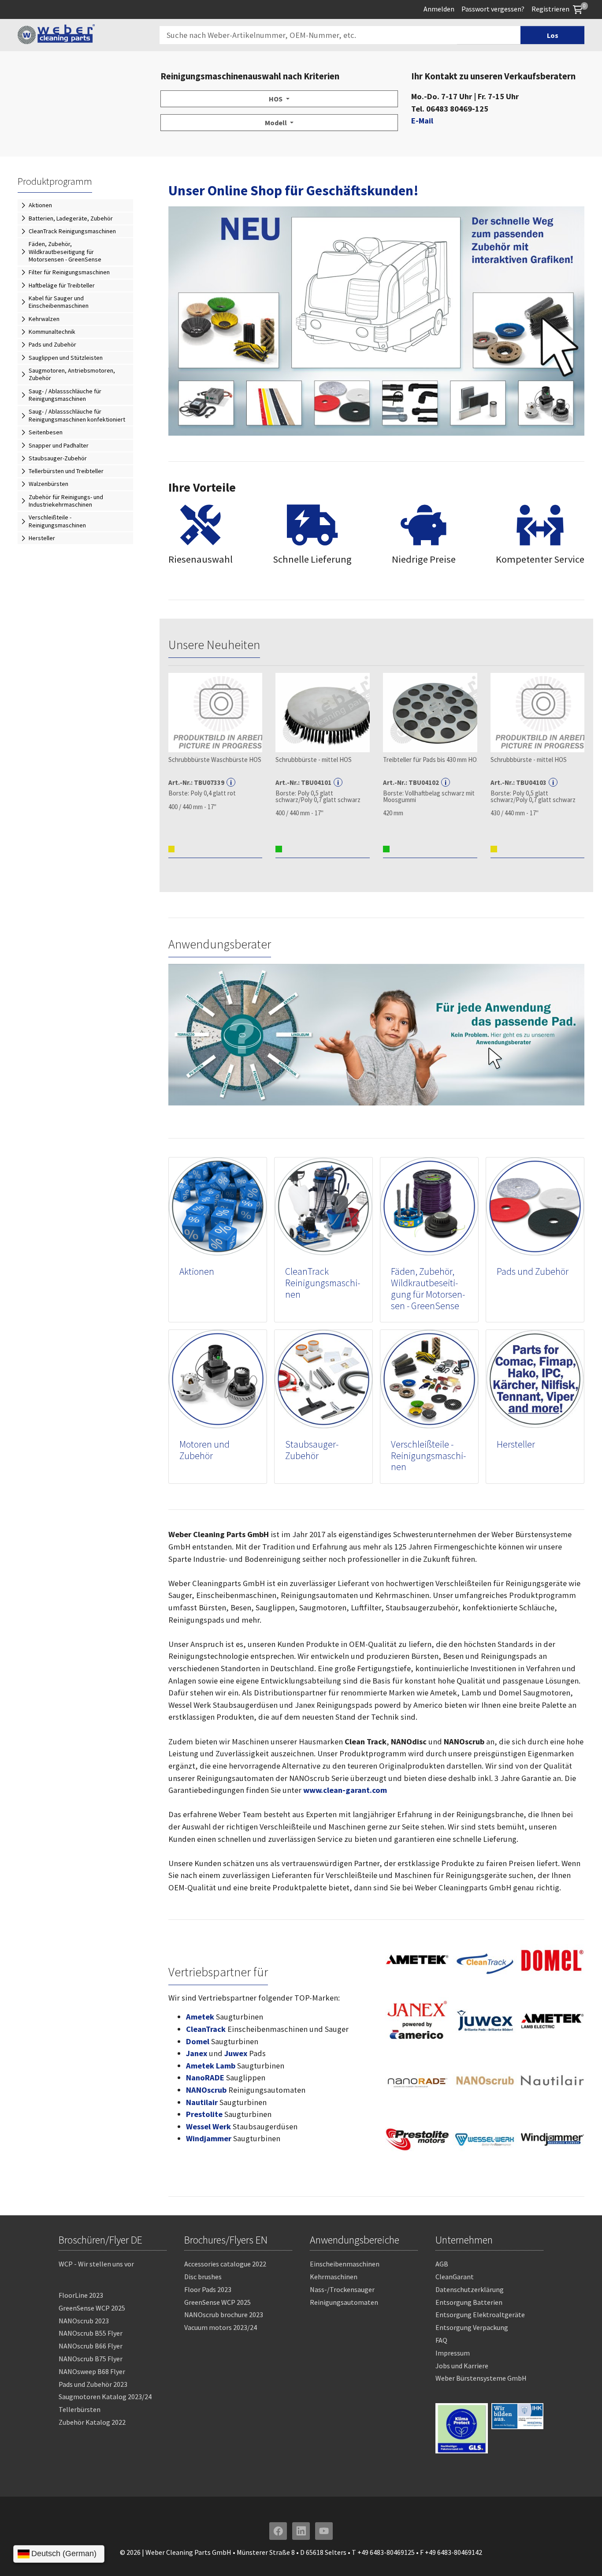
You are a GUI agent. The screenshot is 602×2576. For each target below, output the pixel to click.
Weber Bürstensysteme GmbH (481, 2378)
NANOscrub (206, 2090)
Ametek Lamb (211, 2066)
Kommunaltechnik (52, 332)
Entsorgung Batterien (469, 2302)
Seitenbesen (46, 432)
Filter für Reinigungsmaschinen (69, 272)
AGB (442, 2264)
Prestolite (204, 2114)
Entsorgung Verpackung (472, 2327)
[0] (578, 9)
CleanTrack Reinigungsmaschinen (323, 1283)
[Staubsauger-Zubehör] (323, 1378)
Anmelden (439, 9)
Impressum (453, 2353)
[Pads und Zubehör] (535, 1205)
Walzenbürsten (48, 484)
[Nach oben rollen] (581, 2555)
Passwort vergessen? (493, 9)
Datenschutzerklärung (470, 2289)
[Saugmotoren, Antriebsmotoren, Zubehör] (218, 1378)
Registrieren (550, 9)
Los (553, 35)
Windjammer (209, 2138)
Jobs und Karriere (462, 2366)
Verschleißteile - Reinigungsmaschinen (428, 1456)
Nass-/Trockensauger (342, 2289)
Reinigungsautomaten (344, 2302)
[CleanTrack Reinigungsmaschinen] (323, 1205)
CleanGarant (455, 2277)
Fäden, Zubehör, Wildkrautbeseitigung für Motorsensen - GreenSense (428, 1289)
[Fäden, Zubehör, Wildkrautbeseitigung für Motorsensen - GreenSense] (429, 1205)
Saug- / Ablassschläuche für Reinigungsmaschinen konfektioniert (77, 415)
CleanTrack (206, 2029)
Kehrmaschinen (334, 2277)
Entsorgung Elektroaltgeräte (480, 2315)
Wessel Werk (208, 2126)
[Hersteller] (535, 1378)
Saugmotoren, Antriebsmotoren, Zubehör (72, 374)
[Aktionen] (218, 1205)
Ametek (200, 2017)
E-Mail (422, 121)
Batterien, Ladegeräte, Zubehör (71, 218)
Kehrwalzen (44, 319)
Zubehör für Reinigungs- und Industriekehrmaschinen (66, 501)
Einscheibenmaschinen (345, 2264)
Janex (197, 2053)
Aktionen (197, 1271)
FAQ (441, 2340)
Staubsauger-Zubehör (312, 1450)
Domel (198, 2041)
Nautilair (202, 2102)
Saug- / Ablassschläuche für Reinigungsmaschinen (65, 395)
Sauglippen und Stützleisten (66, 358)
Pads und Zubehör (533, 1271)
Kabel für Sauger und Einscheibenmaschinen (59, 302)
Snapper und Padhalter (59, 445)
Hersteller (516, 1444)
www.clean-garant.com (345, 1790)
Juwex (236, 2053)
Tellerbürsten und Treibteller (66, 471)
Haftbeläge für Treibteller (62, 285)
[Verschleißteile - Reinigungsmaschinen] (429, 1378)
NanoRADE (205, 2078)
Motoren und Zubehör (204, 1450)
